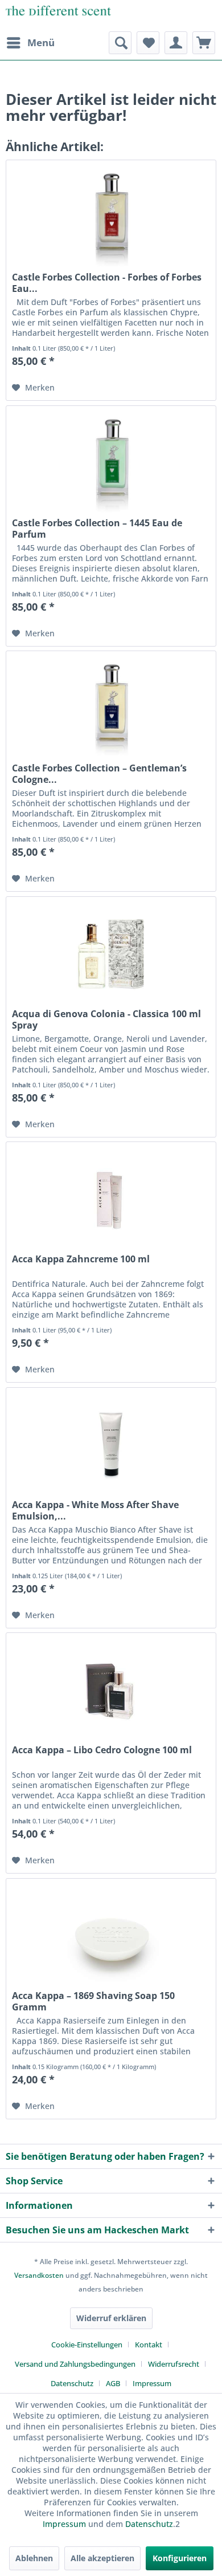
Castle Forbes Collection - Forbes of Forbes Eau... (107, 283)
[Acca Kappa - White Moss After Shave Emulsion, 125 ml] (111, 1445)
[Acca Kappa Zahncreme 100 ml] (111, 1199)
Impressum (152, 2383)
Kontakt (149, 2345)
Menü (41, 42)
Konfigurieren (180, 2558)
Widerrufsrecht (174, 2364)
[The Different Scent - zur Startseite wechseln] (58, 16)
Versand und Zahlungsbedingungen (75, 2364)
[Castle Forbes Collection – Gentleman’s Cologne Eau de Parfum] (111, 708)
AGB (113, 2383)
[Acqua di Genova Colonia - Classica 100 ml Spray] (111, 954)
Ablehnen (34, 2558)
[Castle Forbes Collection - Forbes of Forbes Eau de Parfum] (111, 217)
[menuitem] (30, 43)
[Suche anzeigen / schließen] (120, 43)
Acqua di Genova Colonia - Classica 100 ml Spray (106, 1019)
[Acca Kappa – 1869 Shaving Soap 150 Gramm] (111, 1936)
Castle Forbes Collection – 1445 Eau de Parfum (97, 529)
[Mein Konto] (176, 43)
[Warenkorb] (204, 43)
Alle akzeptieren (102, 2558)
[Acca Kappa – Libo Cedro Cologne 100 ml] (111, 1690)
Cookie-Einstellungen (87, 2345)
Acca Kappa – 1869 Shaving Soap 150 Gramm (93, 2001)
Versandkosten (39, 2275)
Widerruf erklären (111, 2318)
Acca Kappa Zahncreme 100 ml (81, 1259)
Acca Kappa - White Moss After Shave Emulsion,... (95, 1510)
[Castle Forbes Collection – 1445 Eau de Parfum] (111, 463)
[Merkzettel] (148, 43)
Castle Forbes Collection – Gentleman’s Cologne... (99, 774)
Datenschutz (72, 2383)
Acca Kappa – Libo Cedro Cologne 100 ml (102, 1750)
